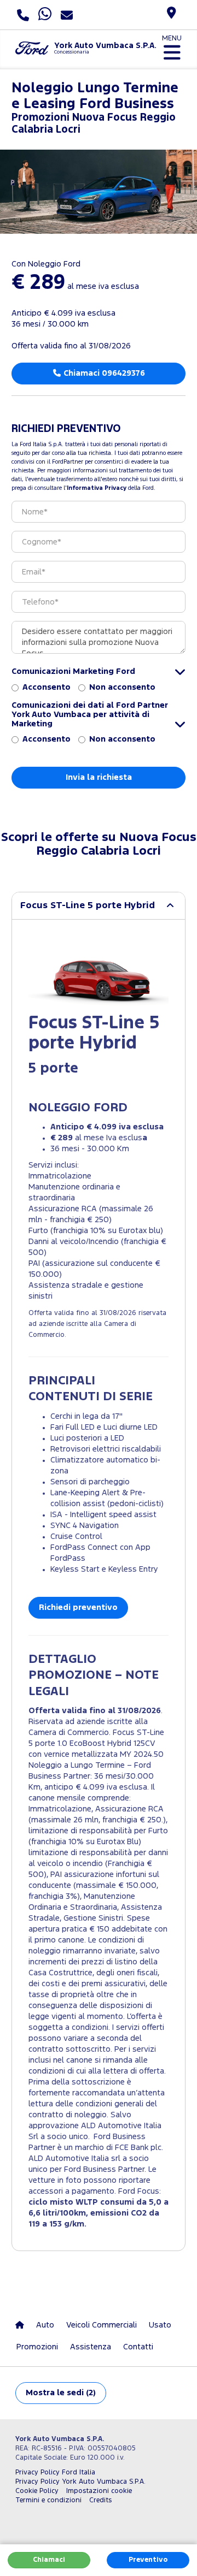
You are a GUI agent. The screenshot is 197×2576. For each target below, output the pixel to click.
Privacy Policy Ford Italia (55, 2473)
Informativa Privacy (97, 488)
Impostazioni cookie (99, 2491)
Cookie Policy (37, 2491)
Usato (160, 2325)
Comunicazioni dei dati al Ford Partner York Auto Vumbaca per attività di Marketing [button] (90, 715)
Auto (45, 2325)
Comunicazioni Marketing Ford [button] (73, 671)
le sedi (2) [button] (61, 2393)
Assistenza (91, 2347)
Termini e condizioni (48, 2500)
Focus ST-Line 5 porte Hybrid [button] (88, 906)
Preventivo (148, 2560)
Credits (100, 2500)
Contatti (138, 2347)
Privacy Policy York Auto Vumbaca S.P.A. (80, 2482)
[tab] (99, 906)
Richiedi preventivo (78, 1607)
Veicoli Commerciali (102, 2325)
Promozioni (37, 2347)
